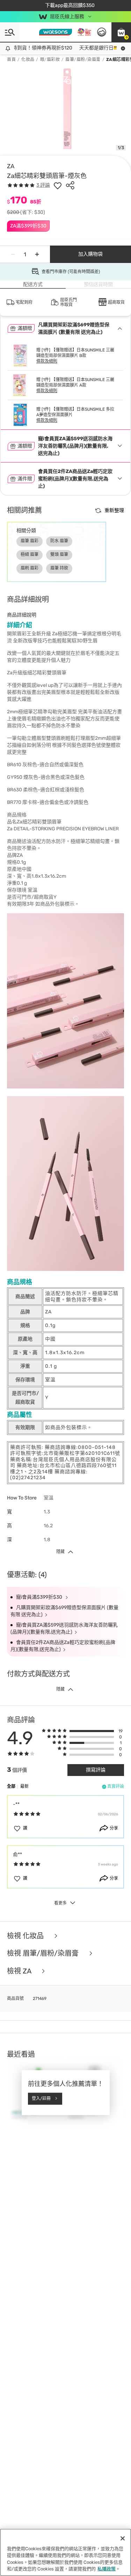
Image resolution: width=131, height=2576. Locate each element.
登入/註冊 (41, 2098)
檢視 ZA (20, 1971)
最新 (24, 1786)
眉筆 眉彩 (30, 541)
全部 (11, 1786)
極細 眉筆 (30, 554)
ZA (11, 166)
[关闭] (123, 2538)
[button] (121, 32)
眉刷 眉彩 (30, 568)
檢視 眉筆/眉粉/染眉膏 (44, 1953)
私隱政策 (107, 2569)
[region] (65, 2552)
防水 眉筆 (59, 541)
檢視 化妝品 (26, 1936)
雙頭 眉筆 (59, 554)
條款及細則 (47, 361)
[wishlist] (58, 185)
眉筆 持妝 (59, 568)
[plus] (37, 254)
